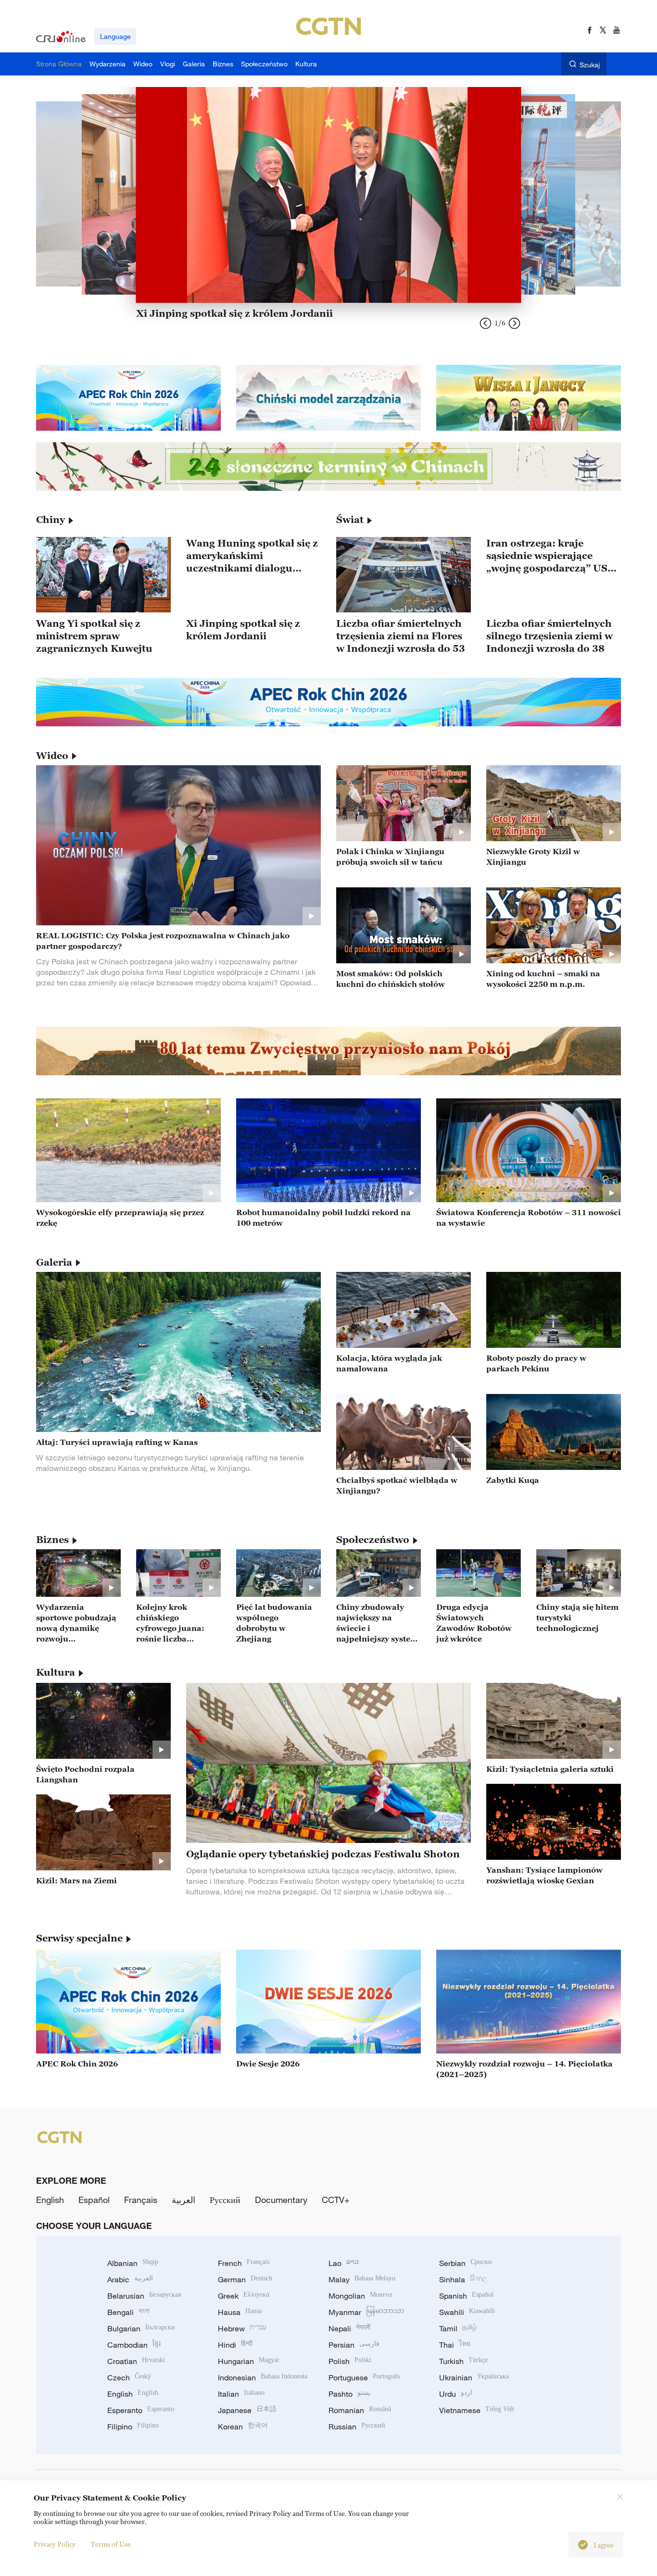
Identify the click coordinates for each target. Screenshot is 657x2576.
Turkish (463, 2361)
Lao (344, 2263)
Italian (241, 2394)
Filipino (133, 2427)
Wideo (52, 756)
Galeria (54, 1262)
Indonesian (263, 2377)
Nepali (349, 2328)
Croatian (136, 2361)
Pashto (349, 2394)
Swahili (467, 2312)
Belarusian (144, 2296)
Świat (350, 520)
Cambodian (134, 2345)
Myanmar (366, 2312)
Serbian (466, 2263)
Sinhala (463, 2279)
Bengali (128, 2312)
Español (94, 2200)
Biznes (52, 1540)
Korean (243, 2427)
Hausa (240, 2312)
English (50, 2200)
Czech (129, 2377)
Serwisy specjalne (79, 1938)
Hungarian (249, 2361)
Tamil (458, 2328)
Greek (244, 2296)
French (244, 2263)
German (245, 2279)
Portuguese (364, 2377)
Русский (225, 2200)
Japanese (247, 2410)
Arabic (130, 2279)
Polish (350, 2361)
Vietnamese (477, 2410)
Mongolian (360, 2296)
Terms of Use (111, 2544)
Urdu (456, 2394)
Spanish (466, 2296)
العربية (183, 2200)
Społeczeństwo (373, 1540)
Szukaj (590, 65)
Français (141, 2200)
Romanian (360, 2410)
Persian (354, 2345)
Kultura (56, 1672)
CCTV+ (336, 2200)
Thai (455, 2345)
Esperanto (141, 2410)
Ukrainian (474, 2377)
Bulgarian (141, 2328)
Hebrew (242, 2328)
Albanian (133, 2263)
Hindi (235, 2345)
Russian (357, 2427)
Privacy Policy (55, 2544)
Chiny (51, 520)
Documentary (281, 2200)
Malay (362, 2279)
